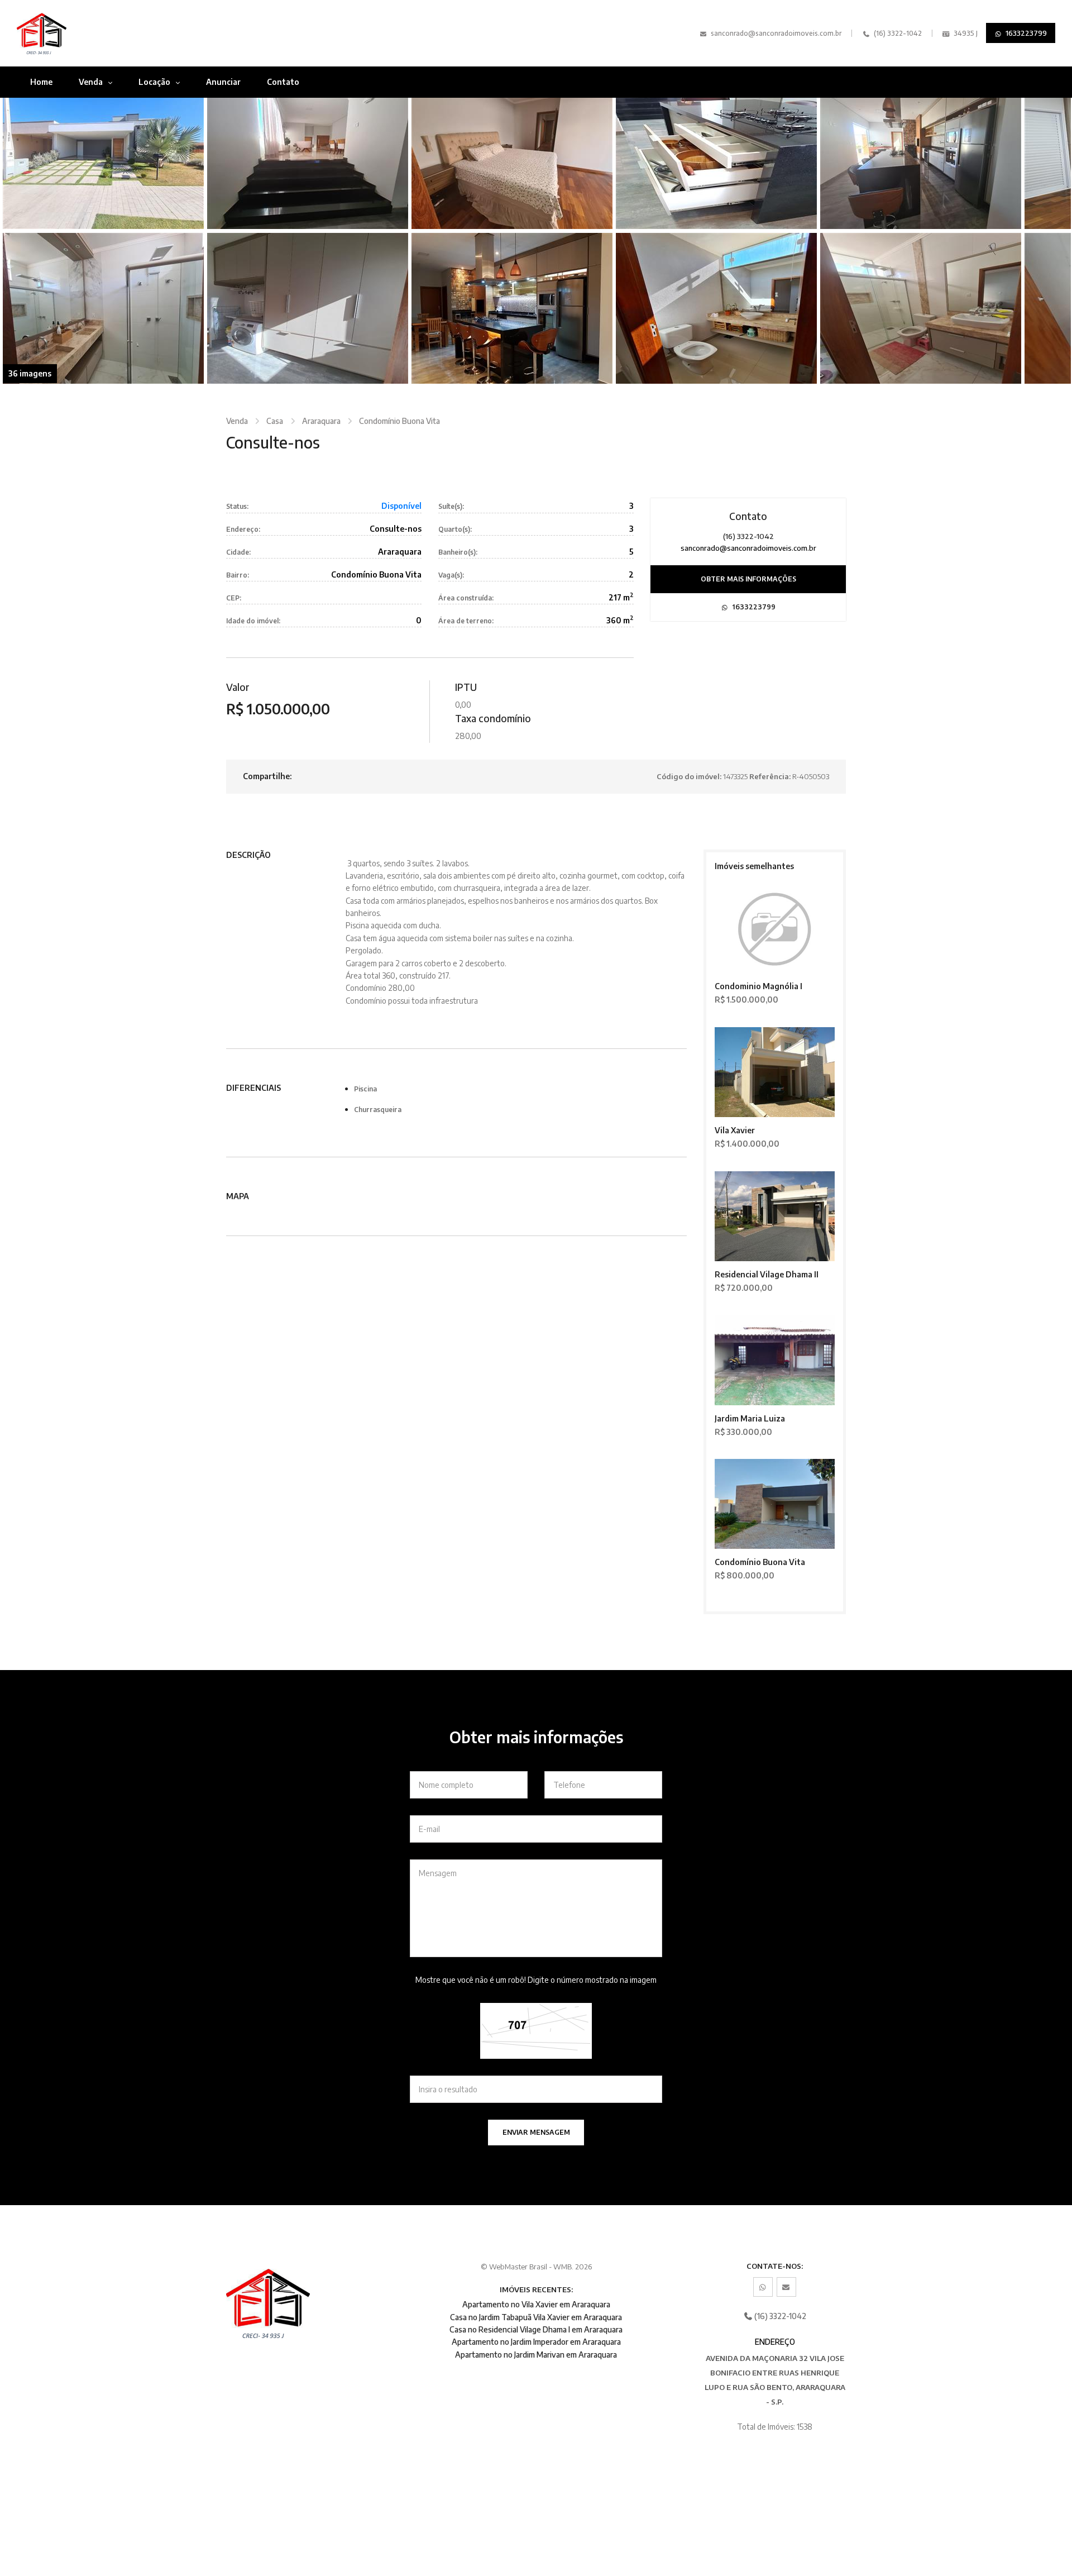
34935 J (965, 33)
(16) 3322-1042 (897, 33)
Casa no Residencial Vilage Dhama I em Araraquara (536, 2329)
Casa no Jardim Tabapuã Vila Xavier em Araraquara (536, 2317)
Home (41, 82)
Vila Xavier (735, 1130)
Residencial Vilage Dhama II (767, 1274)
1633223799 (1025, 33)
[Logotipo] (96, 33)
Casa (275, 421)
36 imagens (30, 373)
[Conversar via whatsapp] (763, 2287)
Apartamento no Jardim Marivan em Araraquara (536, 2355)
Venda (92, 82)
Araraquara (321, 421)
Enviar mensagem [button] (536, 2132)
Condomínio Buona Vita (399, 421)
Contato (283, 82)
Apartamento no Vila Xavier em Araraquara (536, 2304)
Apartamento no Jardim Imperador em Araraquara (536, 2342)
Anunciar (223, 82)
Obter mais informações (748, 579)
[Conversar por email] (786, 2287)
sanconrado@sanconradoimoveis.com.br (776, 33)
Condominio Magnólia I (758, 986)
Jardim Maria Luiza (750, 1418)
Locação (155, 82)
